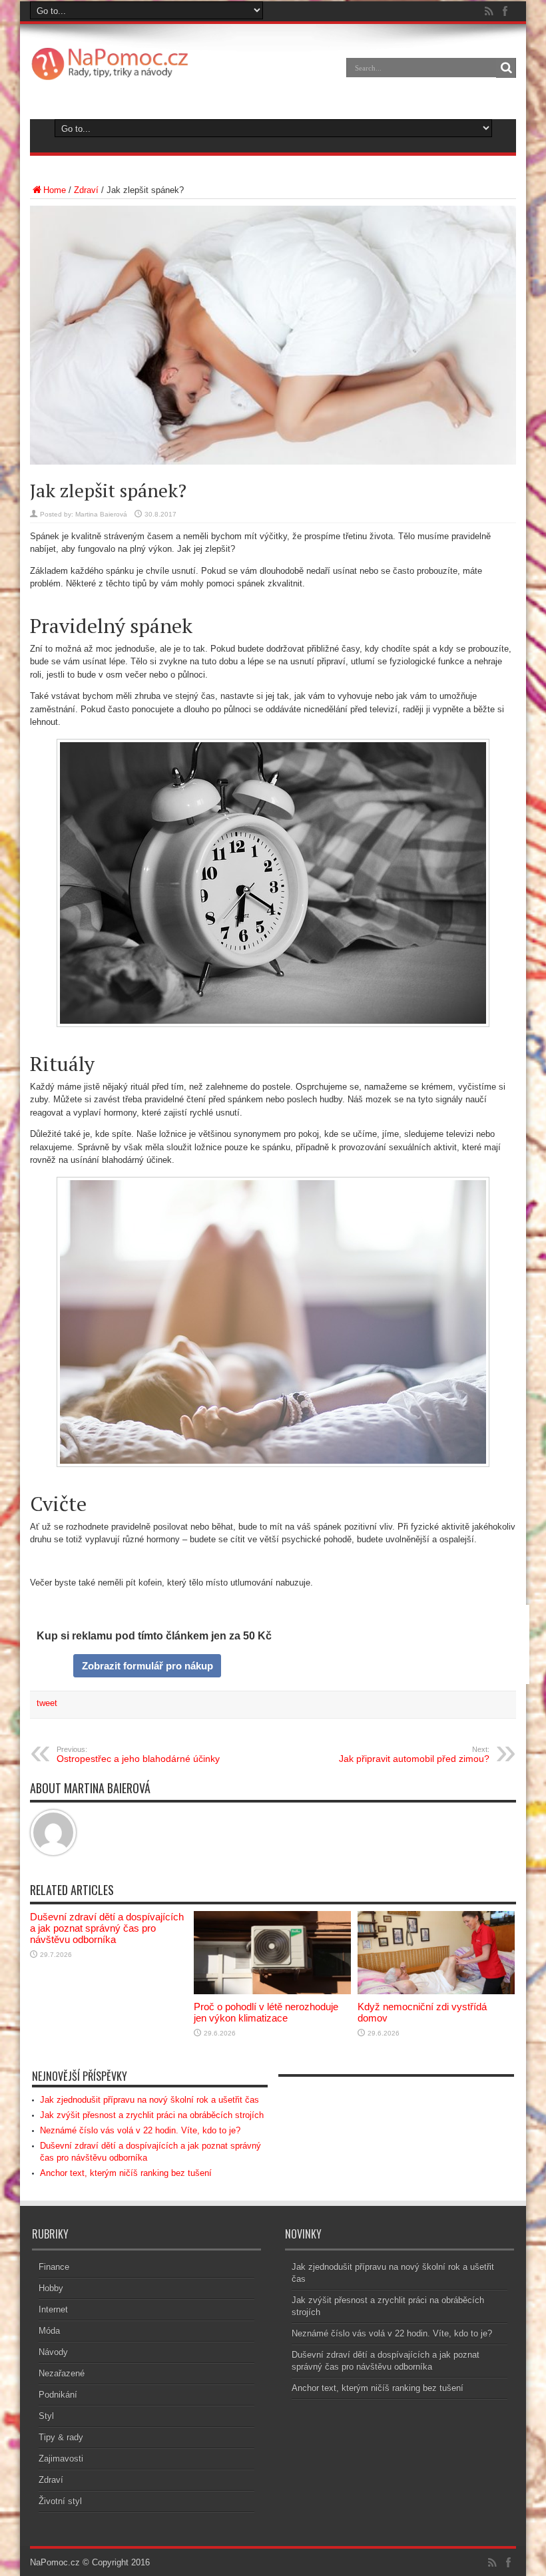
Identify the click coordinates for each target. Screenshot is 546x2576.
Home (55, 190)
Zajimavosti (61, 2459)
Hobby (51, 2288)
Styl (46, 2416)
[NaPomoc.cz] (113, 77)
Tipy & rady (61, 2437)
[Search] (506, 68)
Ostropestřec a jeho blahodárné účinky (138, 1755)
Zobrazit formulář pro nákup (147, 1666)
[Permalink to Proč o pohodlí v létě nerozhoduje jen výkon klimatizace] (272, 1991)
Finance (54, 2267)
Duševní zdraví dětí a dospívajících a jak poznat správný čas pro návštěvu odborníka (107, 1928)
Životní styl (60, 2501)
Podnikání (58, 2395)
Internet (53, 2309)
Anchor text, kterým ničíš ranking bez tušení (126, 2173)
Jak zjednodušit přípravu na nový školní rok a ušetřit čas (149, 2100)
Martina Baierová (101, 514)
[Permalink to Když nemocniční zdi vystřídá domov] (436, 1991)
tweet (47, 1703)
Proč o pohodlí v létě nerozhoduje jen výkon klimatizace (266, 2012)
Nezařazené (62, 2373)
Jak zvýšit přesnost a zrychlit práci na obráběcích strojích (152, 2115)
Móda (49, 2331)
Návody (53, 2352)
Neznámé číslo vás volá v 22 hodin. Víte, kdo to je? (140, 2130)
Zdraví (86, 190)
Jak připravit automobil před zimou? (414, 1755)
